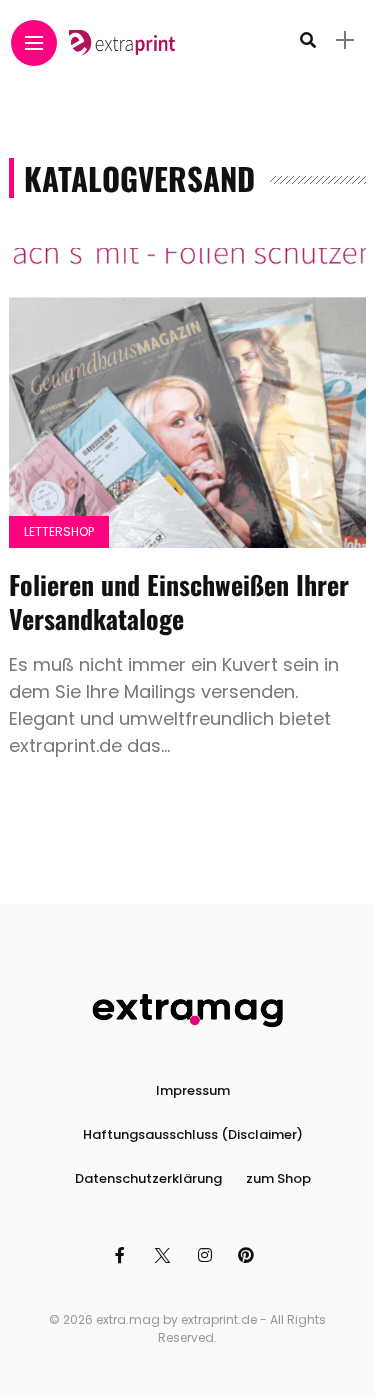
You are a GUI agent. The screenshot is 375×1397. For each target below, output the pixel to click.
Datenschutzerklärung (148, 1178)
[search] (308, 40)
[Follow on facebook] (123, 1255)
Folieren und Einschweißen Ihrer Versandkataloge (179, 601)
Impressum (193, 1090)
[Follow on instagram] (208, 1255)
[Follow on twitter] (164, 1255)
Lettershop (59, 531)
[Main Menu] (34, 43)
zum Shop (278, 1178)
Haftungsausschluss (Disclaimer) (193, 1134)
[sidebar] (345, 40)
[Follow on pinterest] (249, 1255)
